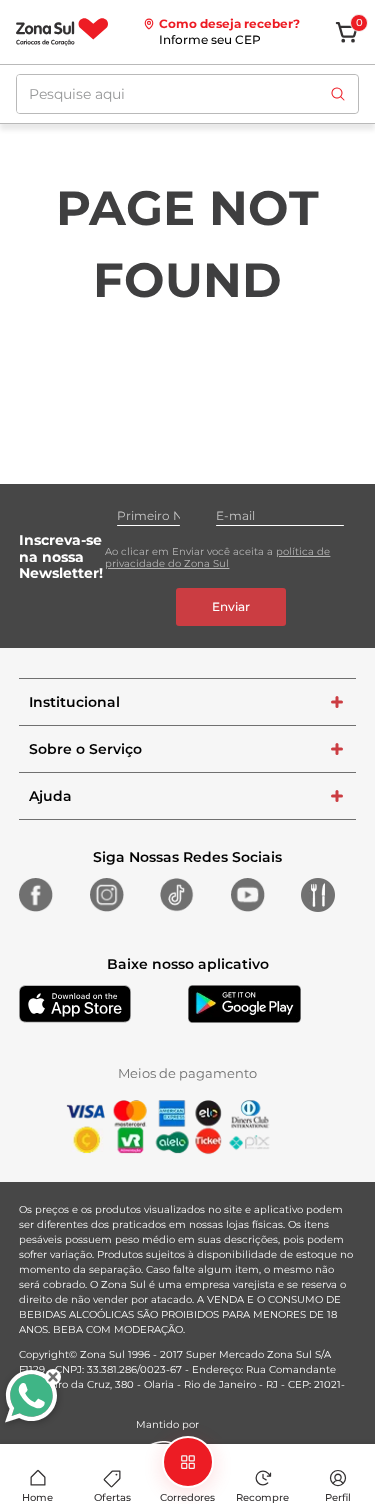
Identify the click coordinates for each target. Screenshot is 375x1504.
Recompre (262, 1497)
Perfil (338, 1497)
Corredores (187, 1497)
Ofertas (112, 1497)
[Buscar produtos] (338, 94)
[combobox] (187, 94)
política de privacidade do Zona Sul (217, 557)
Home (37, 1497)
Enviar (231, 606)
